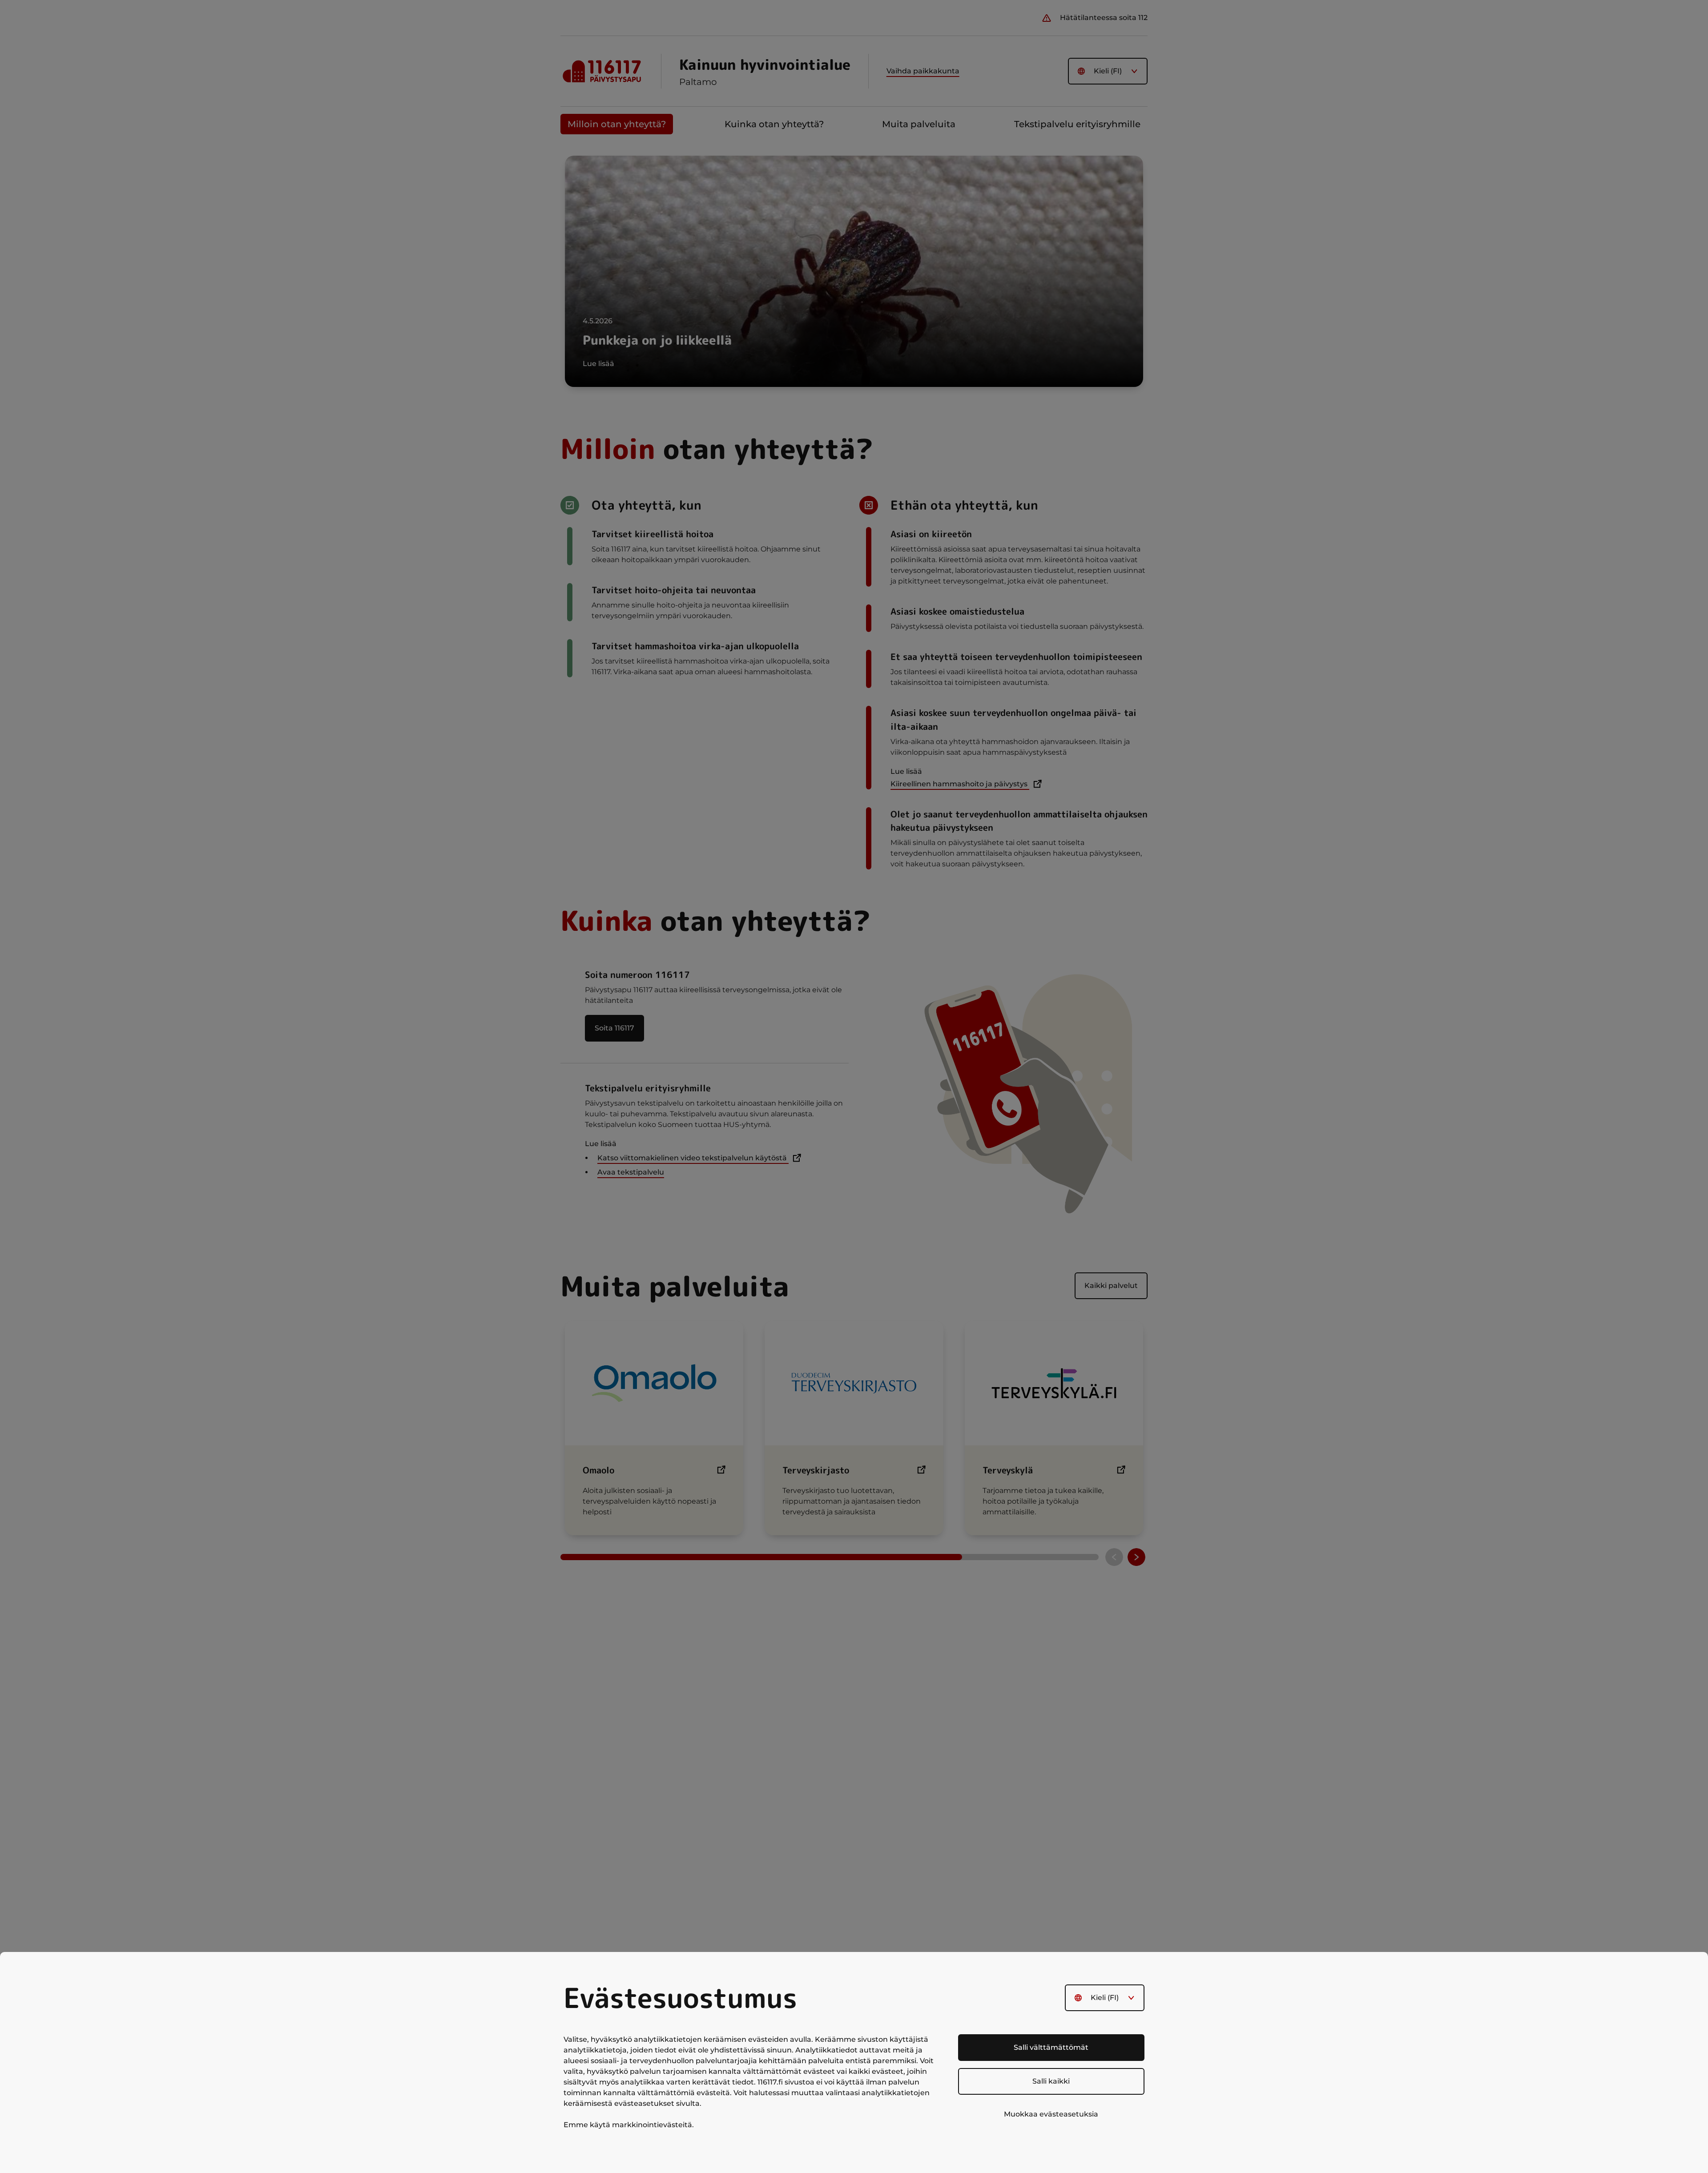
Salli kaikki (1051, 2081)
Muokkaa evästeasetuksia (1051, 2114)
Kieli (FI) (1105, 1998)
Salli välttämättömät (1051, 2047)
